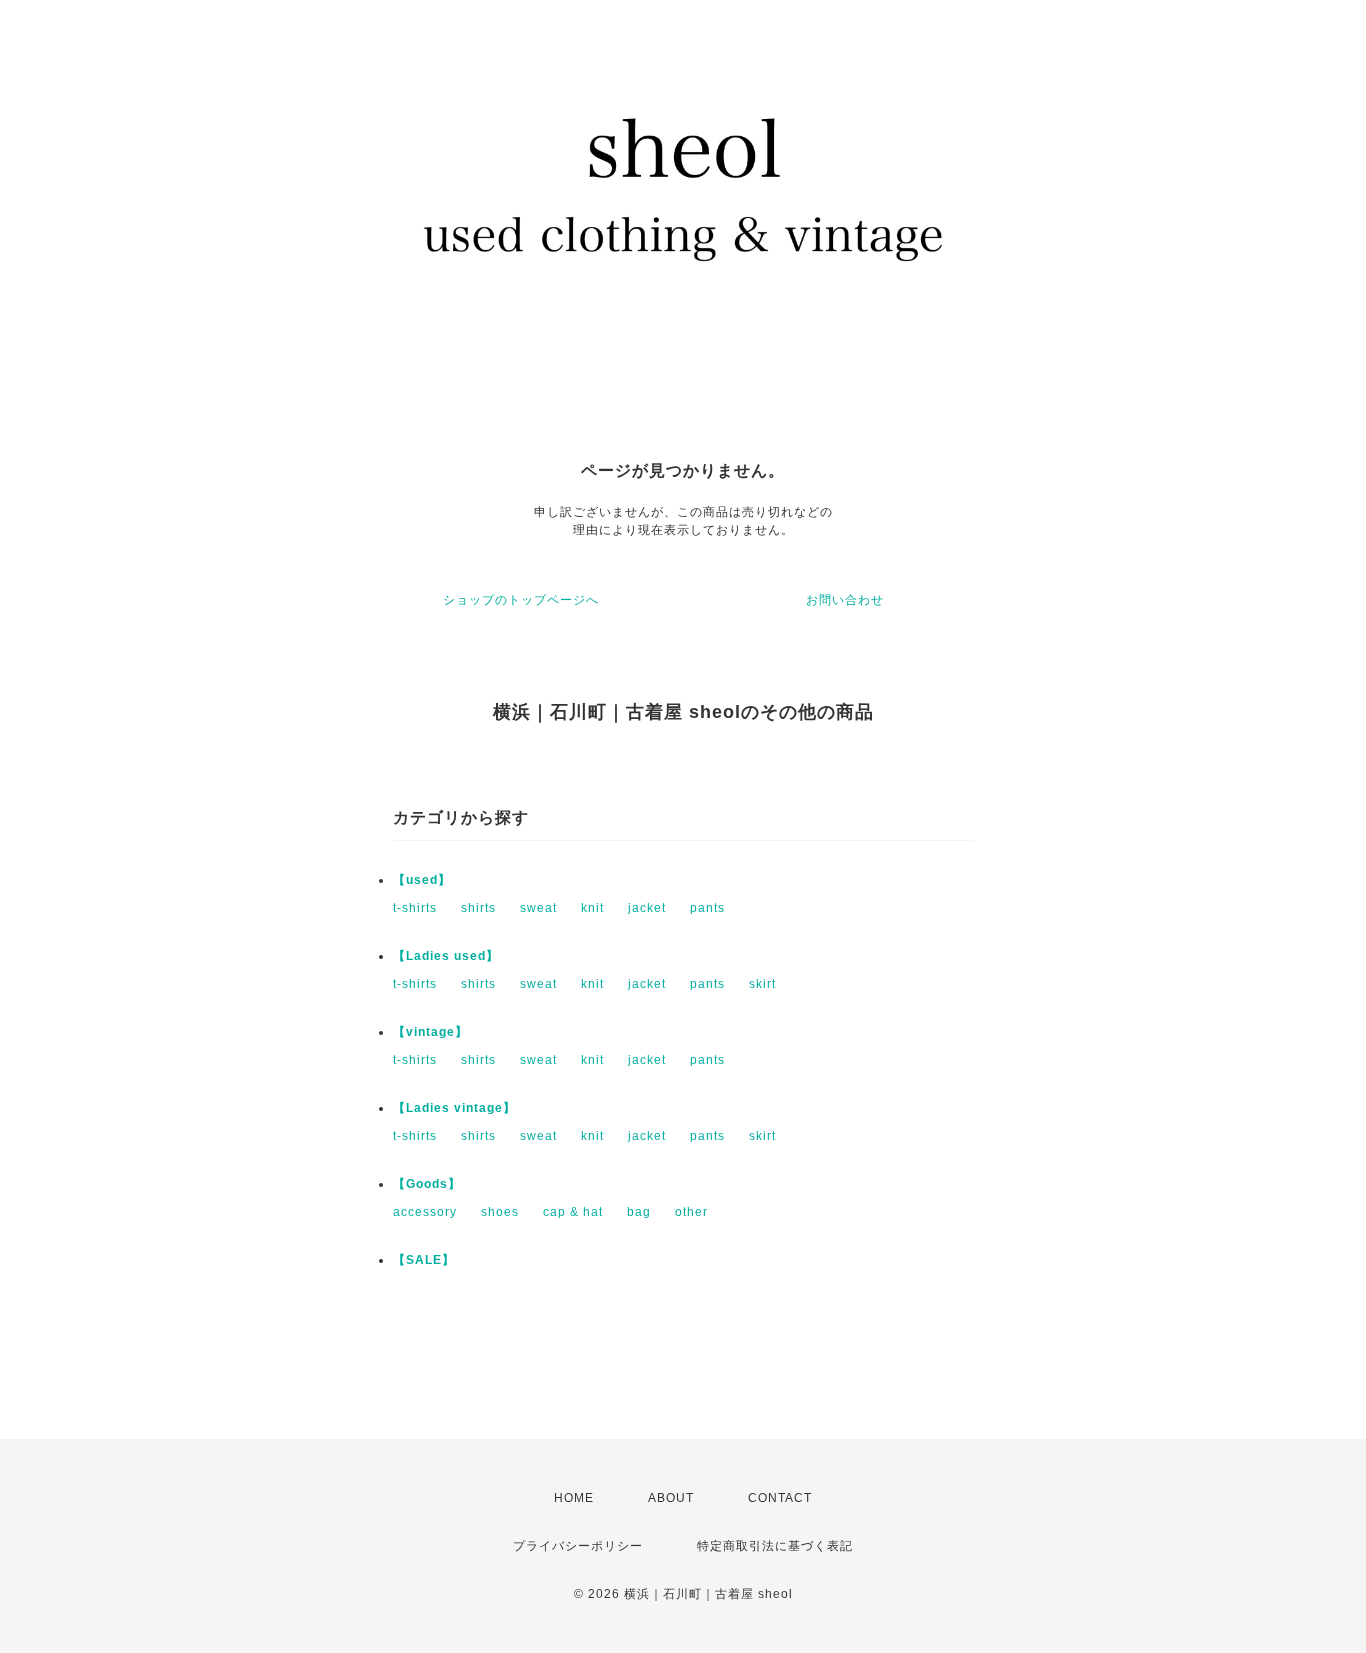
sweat (538, 908)
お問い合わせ (845, 600)
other (691, 1212)
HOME (574, 1498)
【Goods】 (427, 1184)
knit (592, 908)
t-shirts (415, 908)
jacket (647, 908)
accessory (425, 1212)
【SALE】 (424, 1260)
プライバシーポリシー (578, 1546)
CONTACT (780, 1498)
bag (639, 1212)
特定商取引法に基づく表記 (775, 1546)
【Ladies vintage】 (454, 1108)
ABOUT (671, 1498)
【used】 (422, 880)
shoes (500, 1212)
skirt (762, 984)
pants (707, 908)
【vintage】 (430, 1032)
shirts (478, 908)
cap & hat (573, 1212)
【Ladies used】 (446, 956)
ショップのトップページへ (521, 600)
